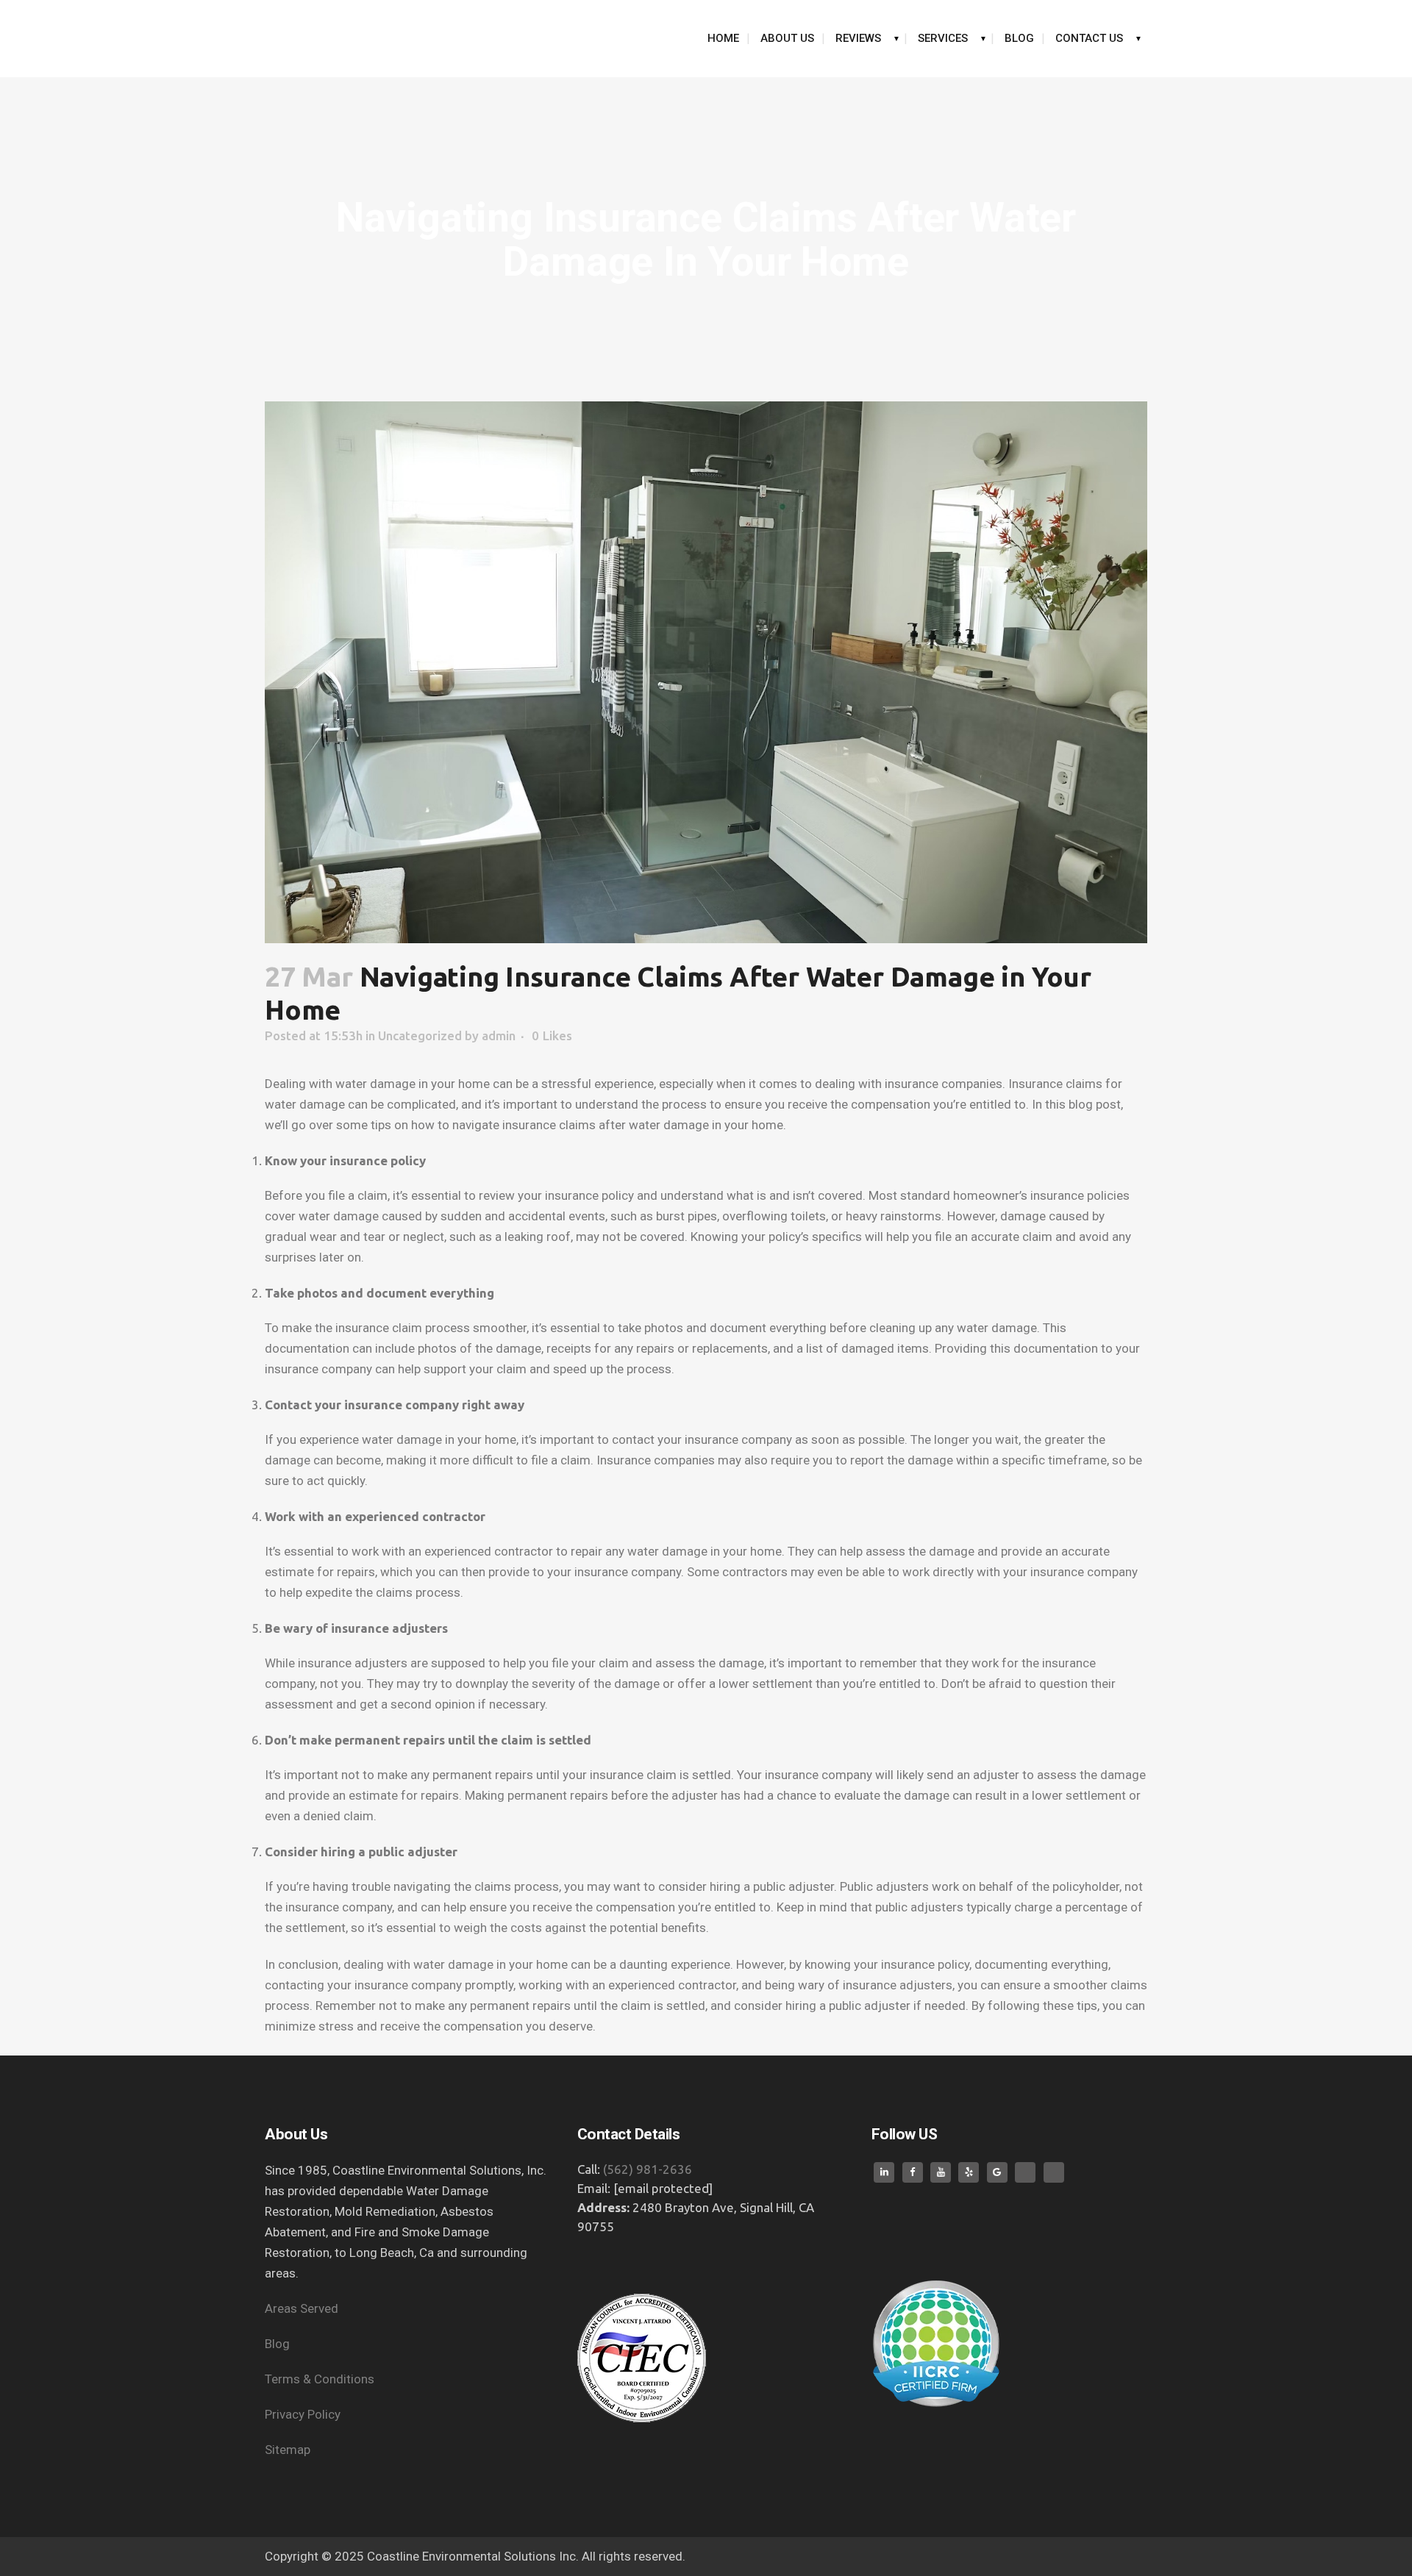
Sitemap (288, 2450)
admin (499, 1035)
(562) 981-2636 (648, 2169)
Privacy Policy (304, 2414)
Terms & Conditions (321, 2379)
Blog (277, 2344)
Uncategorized (420, 1035)
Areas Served (303, 2308)
